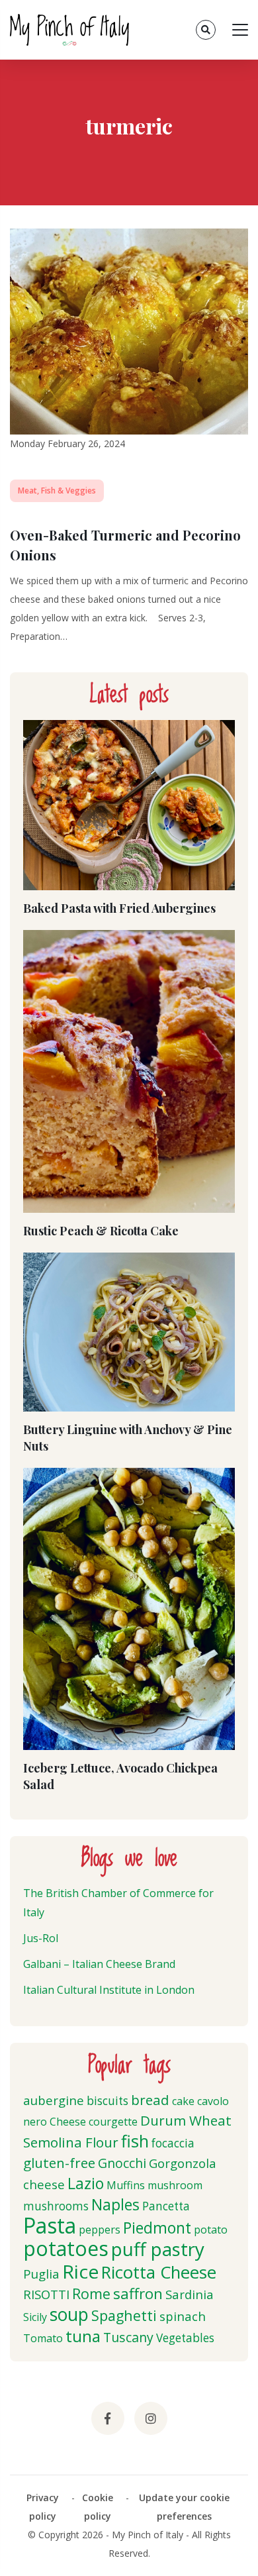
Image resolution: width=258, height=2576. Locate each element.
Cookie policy (98, 2507)
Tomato (43, 2338)
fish (135, 2141)
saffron (138, 2293)
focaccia (173, 2143)
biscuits (107, 2101)
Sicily (35, 2317)
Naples (115, 2204)
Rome (91, 2293)
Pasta (50, 2225)
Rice (80, 2271)
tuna (83, 2336)
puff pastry (158, 2249)
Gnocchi (122, 2163)
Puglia (41, 2274)
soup (69, 2314)
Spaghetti (124, 2315)
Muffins (126, 2185)
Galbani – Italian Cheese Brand (99, 1964)
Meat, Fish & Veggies (57, 490)
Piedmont (157, 2228)
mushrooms (56, 2206)
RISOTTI (46, 2294)
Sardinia (190, 2294)
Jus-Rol (41, 1938)
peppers (100, 2230)
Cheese (68, 2122)
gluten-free (59, 2163)
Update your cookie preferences (184, 2507)
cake (183, 2101)
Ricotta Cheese (159, 2272)
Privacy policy (43, 2507)
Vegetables (185, 2338)
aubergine (54, 2100)
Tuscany (128, 2337)
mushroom (175, 2185)
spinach (183, 2316)
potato (211, 2230)
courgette (113, 2122)
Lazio (86, 2183)
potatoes (66, 2248)
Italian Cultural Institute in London (109, 1990)
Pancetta (166, 2206)
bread (150, 2100)
